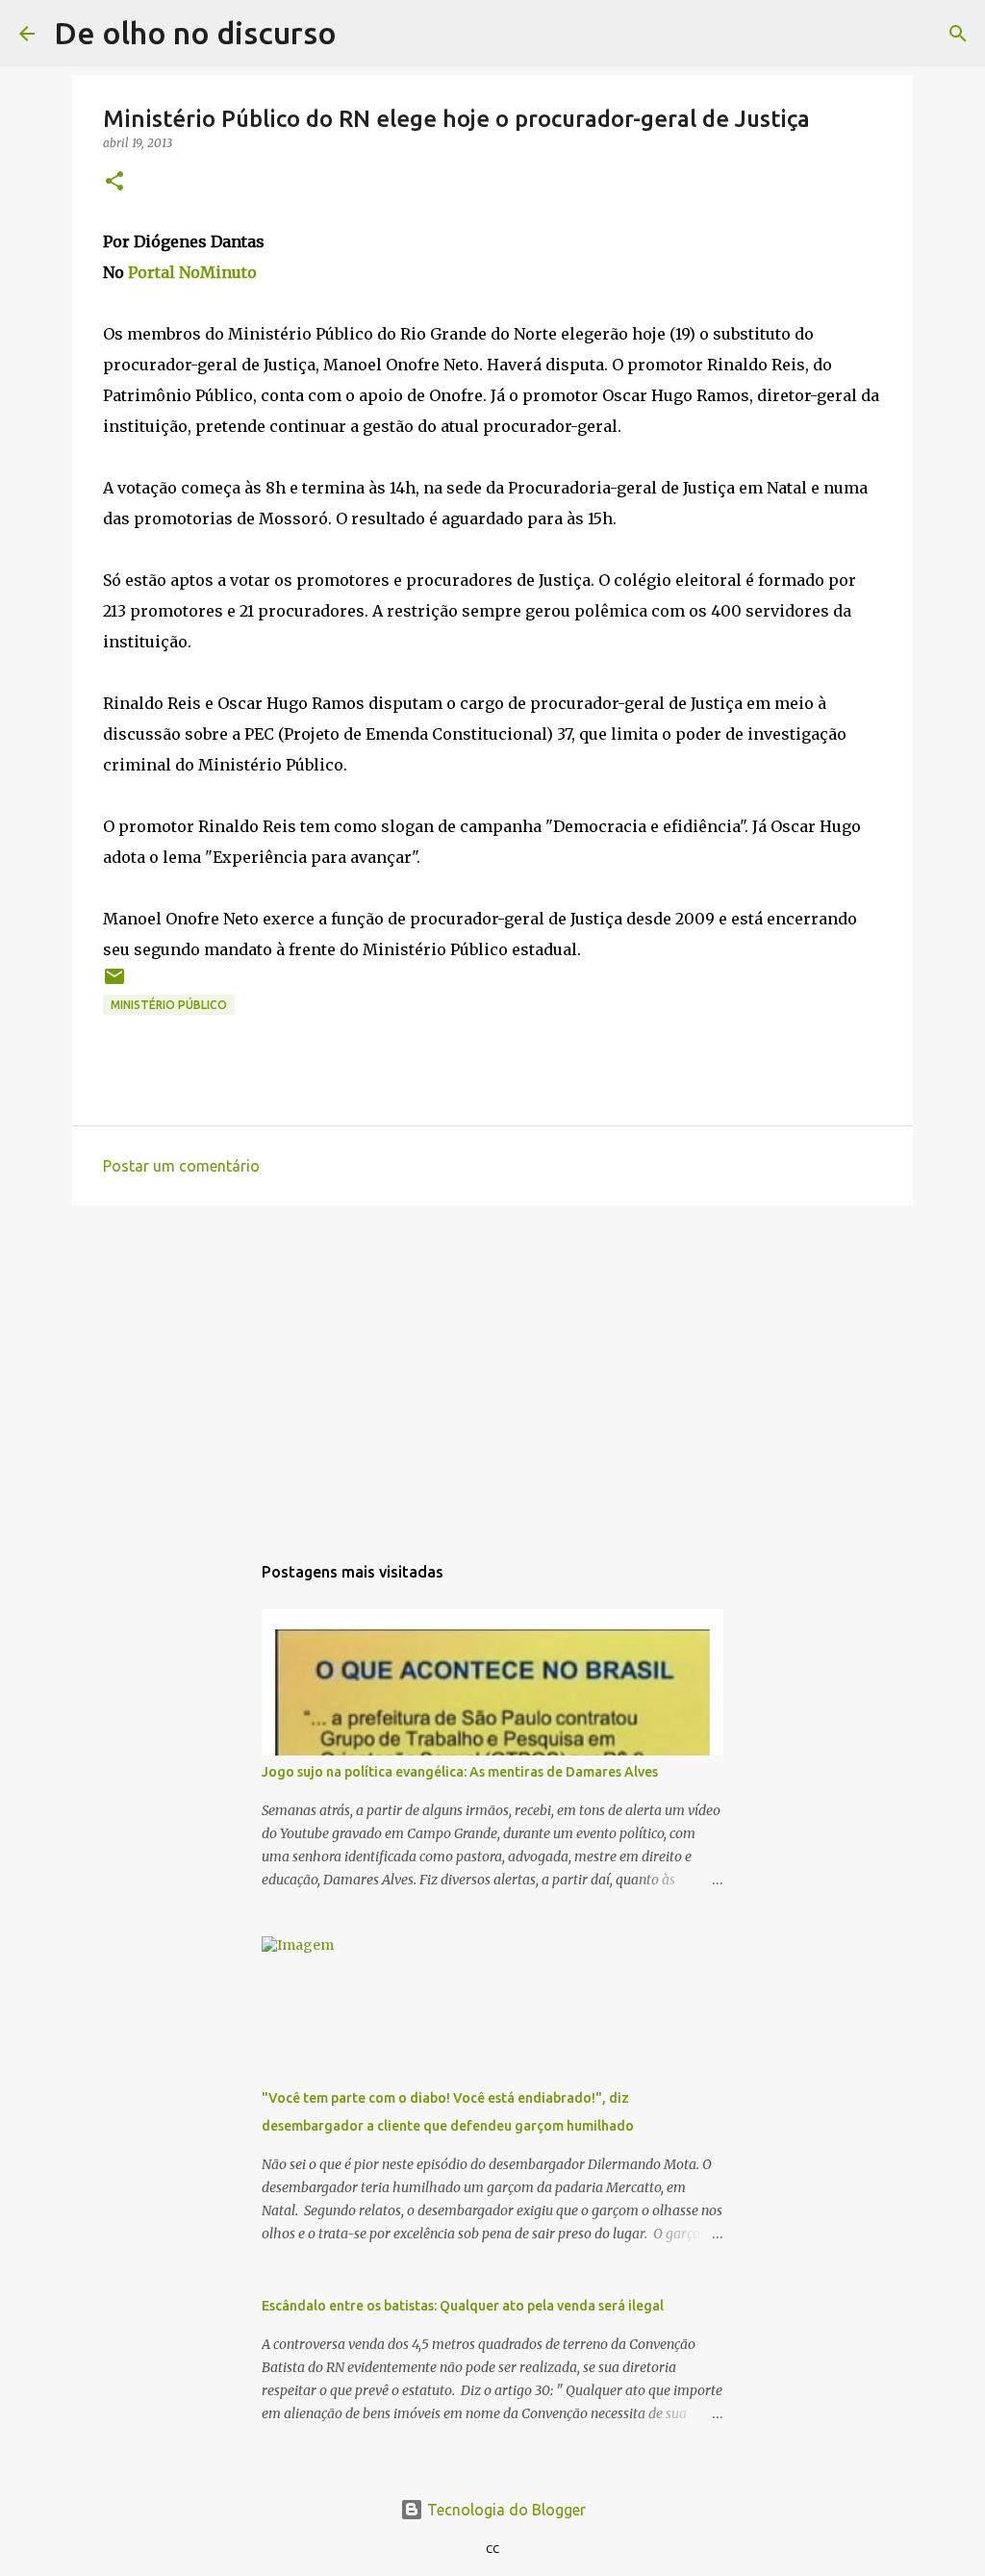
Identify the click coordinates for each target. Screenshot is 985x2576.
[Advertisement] (492, 1369)
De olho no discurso (195, 33)
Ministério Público (169, 1005)
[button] (114, 182)
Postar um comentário (181, 1166)
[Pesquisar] (364, 34)
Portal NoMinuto (192, 272)
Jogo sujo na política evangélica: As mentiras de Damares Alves (460, 1772)
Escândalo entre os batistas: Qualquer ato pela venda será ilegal (463, 2306)
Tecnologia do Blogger (505, 2510)
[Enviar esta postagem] (114, 984)
